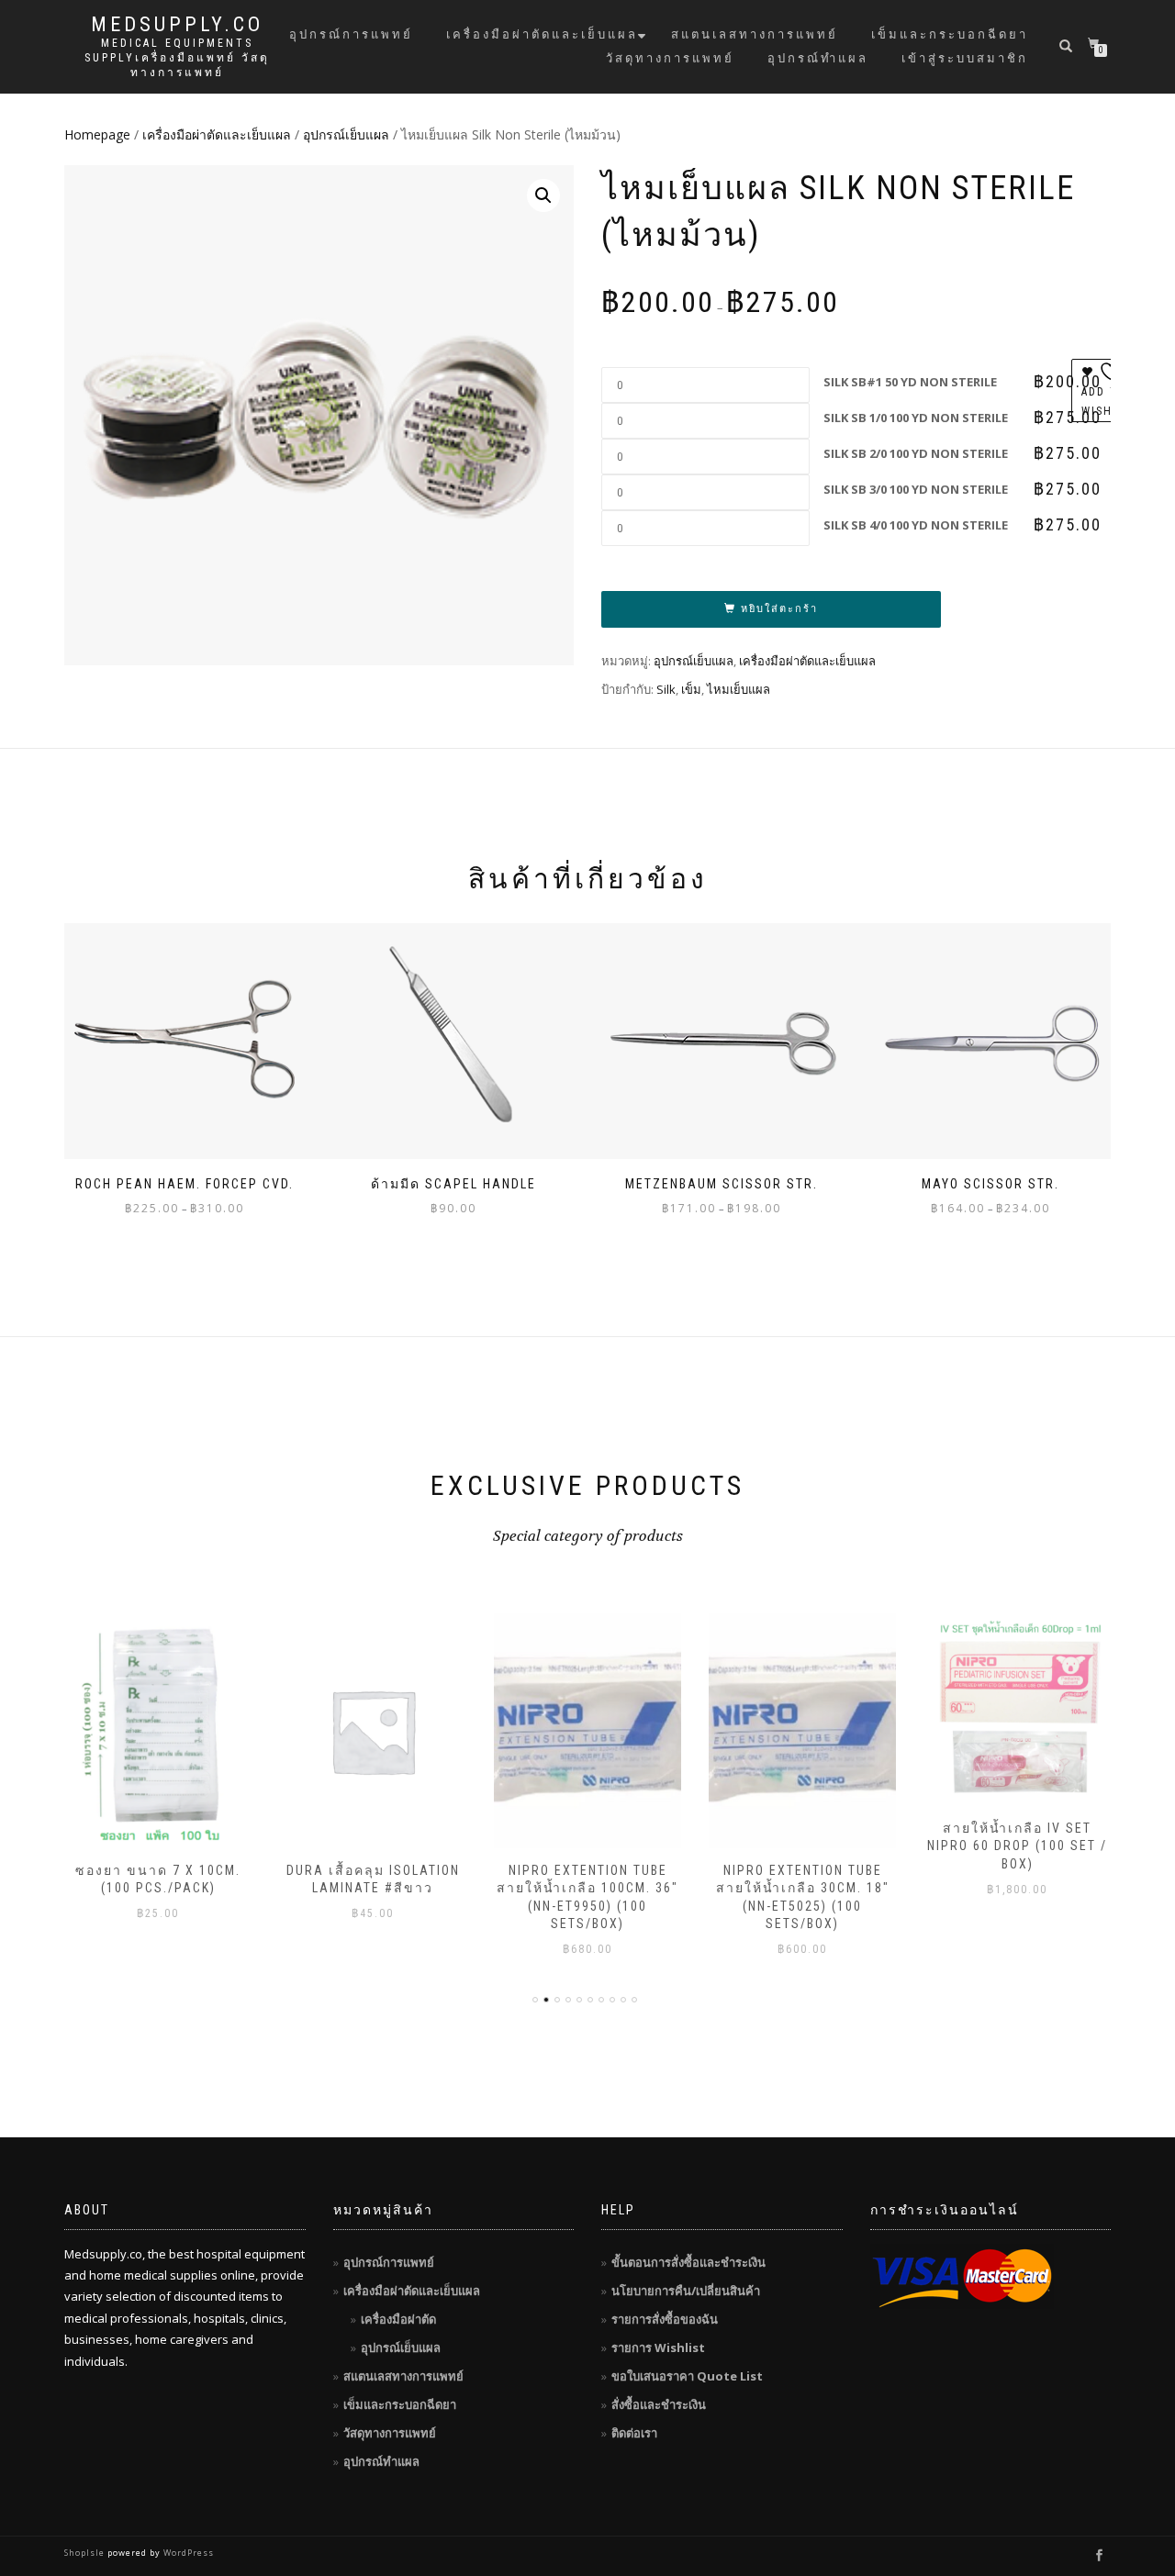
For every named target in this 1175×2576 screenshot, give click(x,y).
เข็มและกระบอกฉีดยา (950, 34)
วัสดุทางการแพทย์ (670, 58)
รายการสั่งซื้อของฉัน (665, 2319)
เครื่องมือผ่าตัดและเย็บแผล (542, 34)
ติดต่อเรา (634, 2433)
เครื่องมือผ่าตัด (398, 2319)
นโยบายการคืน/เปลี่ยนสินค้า (686, 2291)
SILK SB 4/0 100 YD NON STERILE (916, 525)
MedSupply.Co (177, 25)
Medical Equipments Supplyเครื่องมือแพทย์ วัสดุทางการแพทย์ (177, 58)
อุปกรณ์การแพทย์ (351, 34)
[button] (543, 195)
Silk (666, 689)
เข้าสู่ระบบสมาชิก (965, 58)
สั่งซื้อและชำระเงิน (659, 2404)
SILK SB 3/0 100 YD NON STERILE (916, 489)
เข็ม (691, 689)
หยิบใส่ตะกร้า (779, 609)
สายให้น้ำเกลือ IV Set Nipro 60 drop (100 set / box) (1017, 1846)
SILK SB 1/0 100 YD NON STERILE (916, 418)
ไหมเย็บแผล (739, 689)
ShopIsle (86, 2553)
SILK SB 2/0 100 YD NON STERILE (916, 453)
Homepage (97, 134)
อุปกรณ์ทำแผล (818, 58)
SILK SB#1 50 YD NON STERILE (910, 382)
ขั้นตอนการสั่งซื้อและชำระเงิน (688, 2262)
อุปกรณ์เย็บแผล (346, 134)
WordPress (187, 2553)
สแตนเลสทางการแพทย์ (755, 34)
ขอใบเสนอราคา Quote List (687, 2376)
